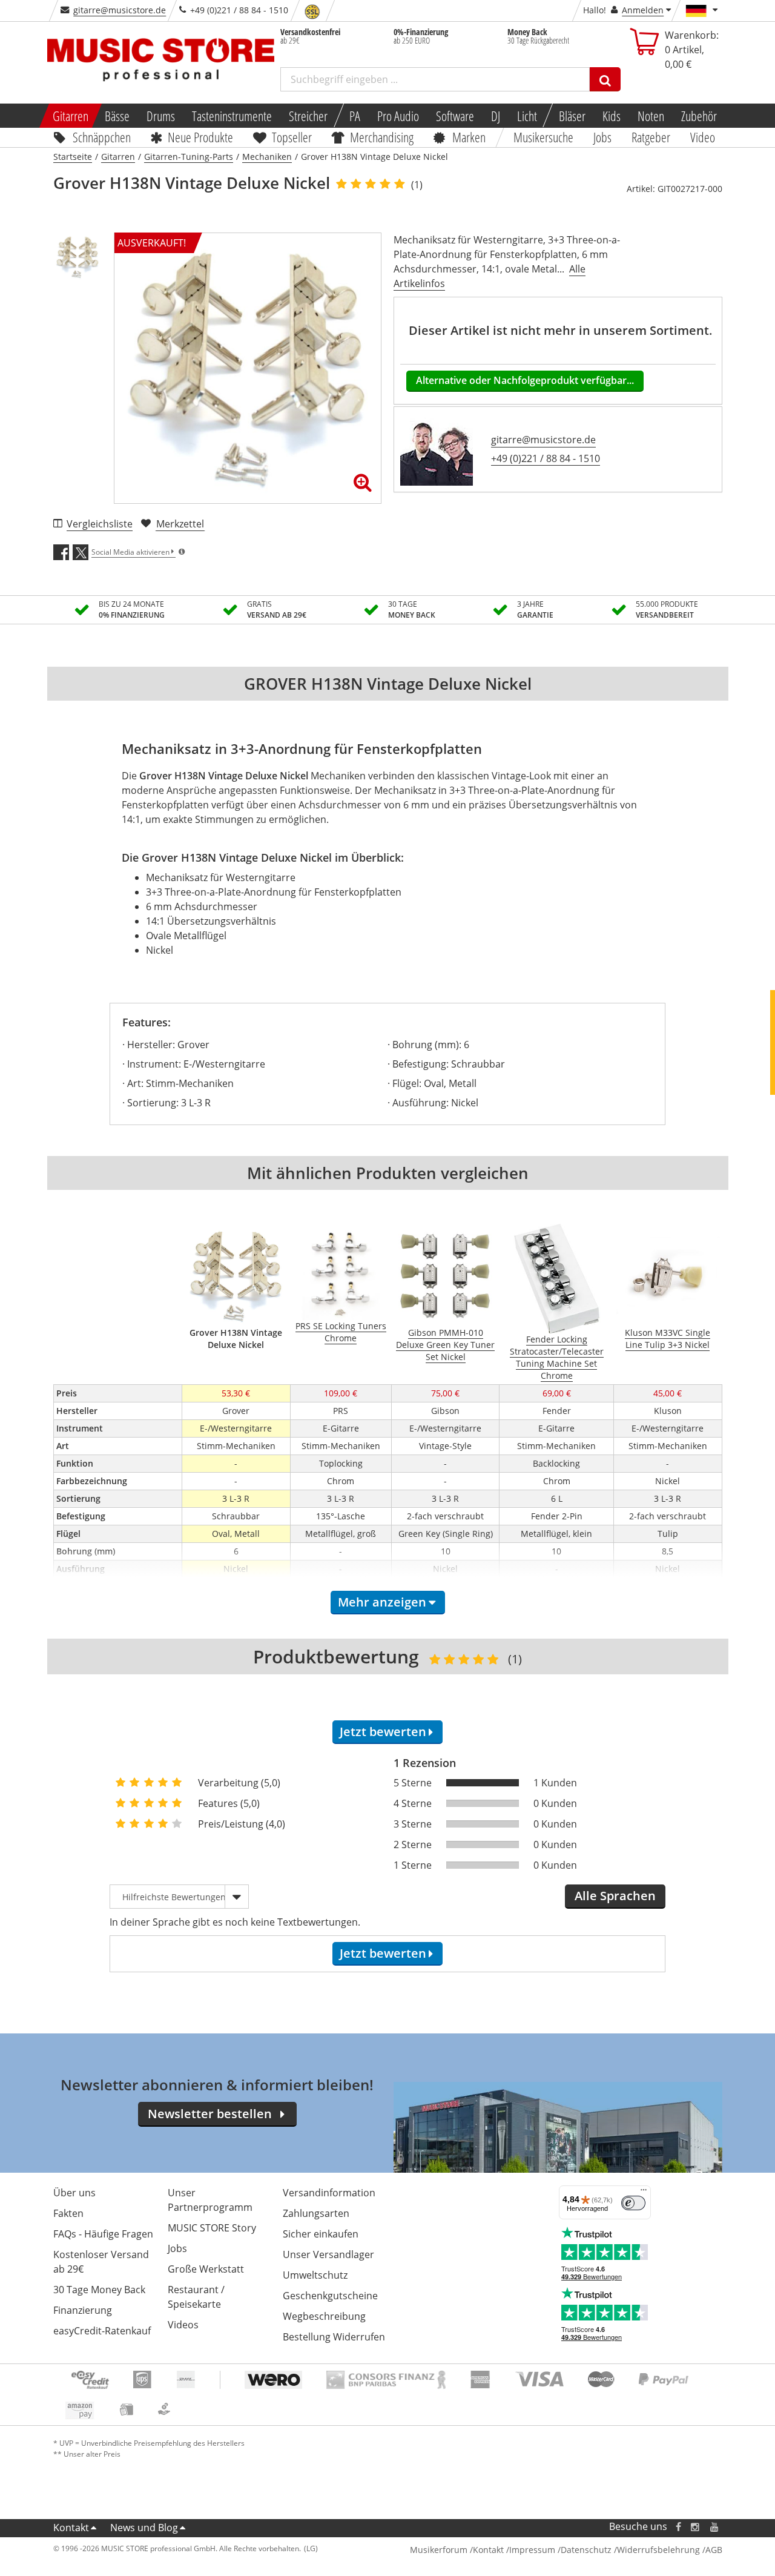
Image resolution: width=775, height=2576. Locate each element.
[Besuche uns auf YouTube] (715, 2527)
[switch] (633, 2203)
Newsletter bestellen (210, 2114)
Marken (469, 137)
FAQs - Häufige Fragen (103, 2234)
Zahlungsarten (316, 2213)
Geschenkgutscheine (330, 2296)
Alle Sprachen (615, 1896)
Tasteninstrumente (232, 116)
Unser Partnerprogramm (210, 2200)
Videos (183, 2325)
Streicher (308, 116)
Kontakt (71, 2528)
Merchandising (382, 137)
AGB (714, 2550)
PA (355, 116)
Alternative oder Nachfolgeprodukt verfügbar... (525, 380)
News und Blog (144, 2528)
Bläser (572, 116)
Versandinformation (329, 2193)
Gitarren (70, 116)
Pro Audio (398, 116)
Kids (612, 116)
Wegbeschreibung (324, 2316)
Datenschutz (586, 2550)
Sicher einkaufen (321, 2234)
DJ (496, 116)
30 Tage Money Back (99, 2290)
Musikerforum (439, 2550)
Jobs (603, 137)
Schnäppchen (102, 137)
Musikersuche (544, 137)
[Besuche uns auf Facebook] (678, 2527)
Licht (527, 116)
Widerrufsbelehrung (658, 2550)
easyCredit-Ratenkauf (102, 2331)
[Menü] (644, 2193)
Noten (651, 116)
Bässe (117, 116)
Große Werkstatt (206, 2269)
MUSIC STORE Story (212, 2228)
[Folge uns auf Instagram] (696, 2527)
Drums (161, 116)
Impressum (532, 2550)
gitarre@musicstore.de (120, 10)
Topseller (292, 137)
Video (703, 137)
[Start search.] (605, 79)
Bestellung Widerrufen (334, 2337)
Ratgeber (651, 137)
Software (455, 116)
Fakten (68, 2213)
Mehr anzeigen (382, 1602)
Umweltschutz (315, 2275)
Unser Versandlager (328, 2254)
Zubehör (699, 116)
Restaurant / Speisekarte (196, 2297)
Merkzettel (180, 524)
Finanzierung (83, 2310)
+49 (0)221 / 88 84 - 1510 (546, 458)
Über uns (74, 2193)
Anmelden (643, 10)
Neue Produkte (200, 137)
